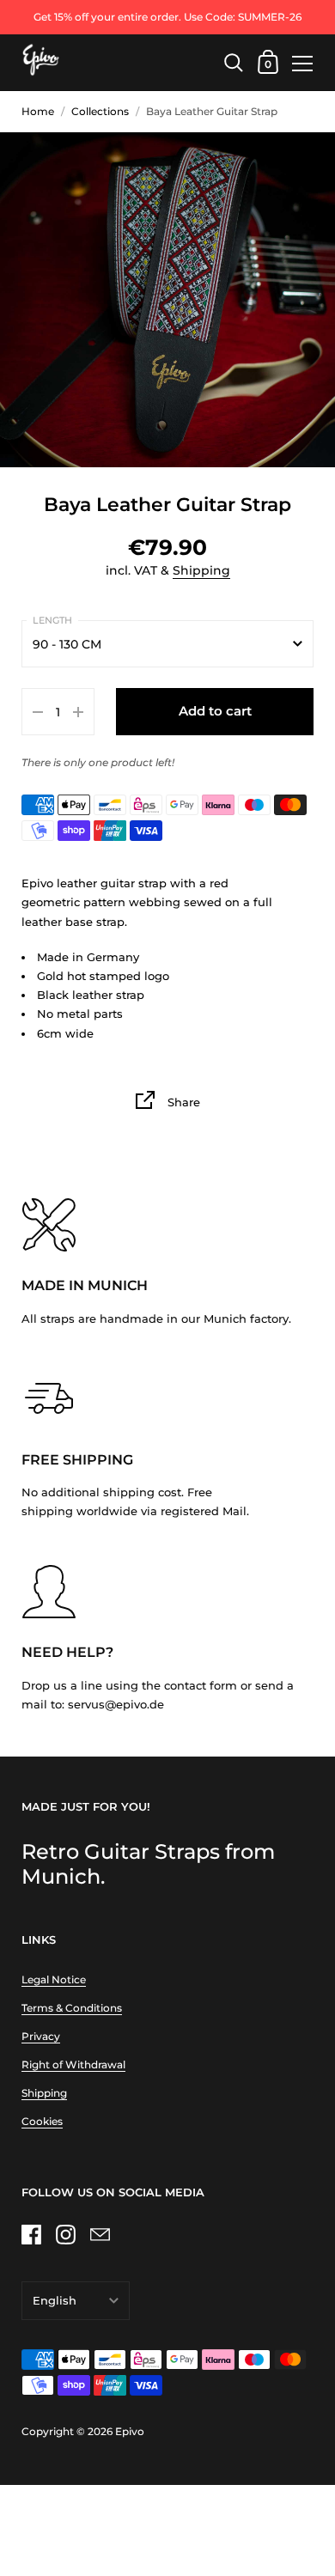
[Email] (100, 2234)
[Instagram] (65, 2234)
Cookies (42, 2121)
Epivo (130, 2431)
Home (38, 111)
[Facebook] (31, 2234)
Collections (100, 111)
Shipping (201, 570)
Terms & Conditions (72, 2008)
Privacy (41, 2036)
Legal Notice (54, 1979)
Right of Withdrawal (73, 2064)
